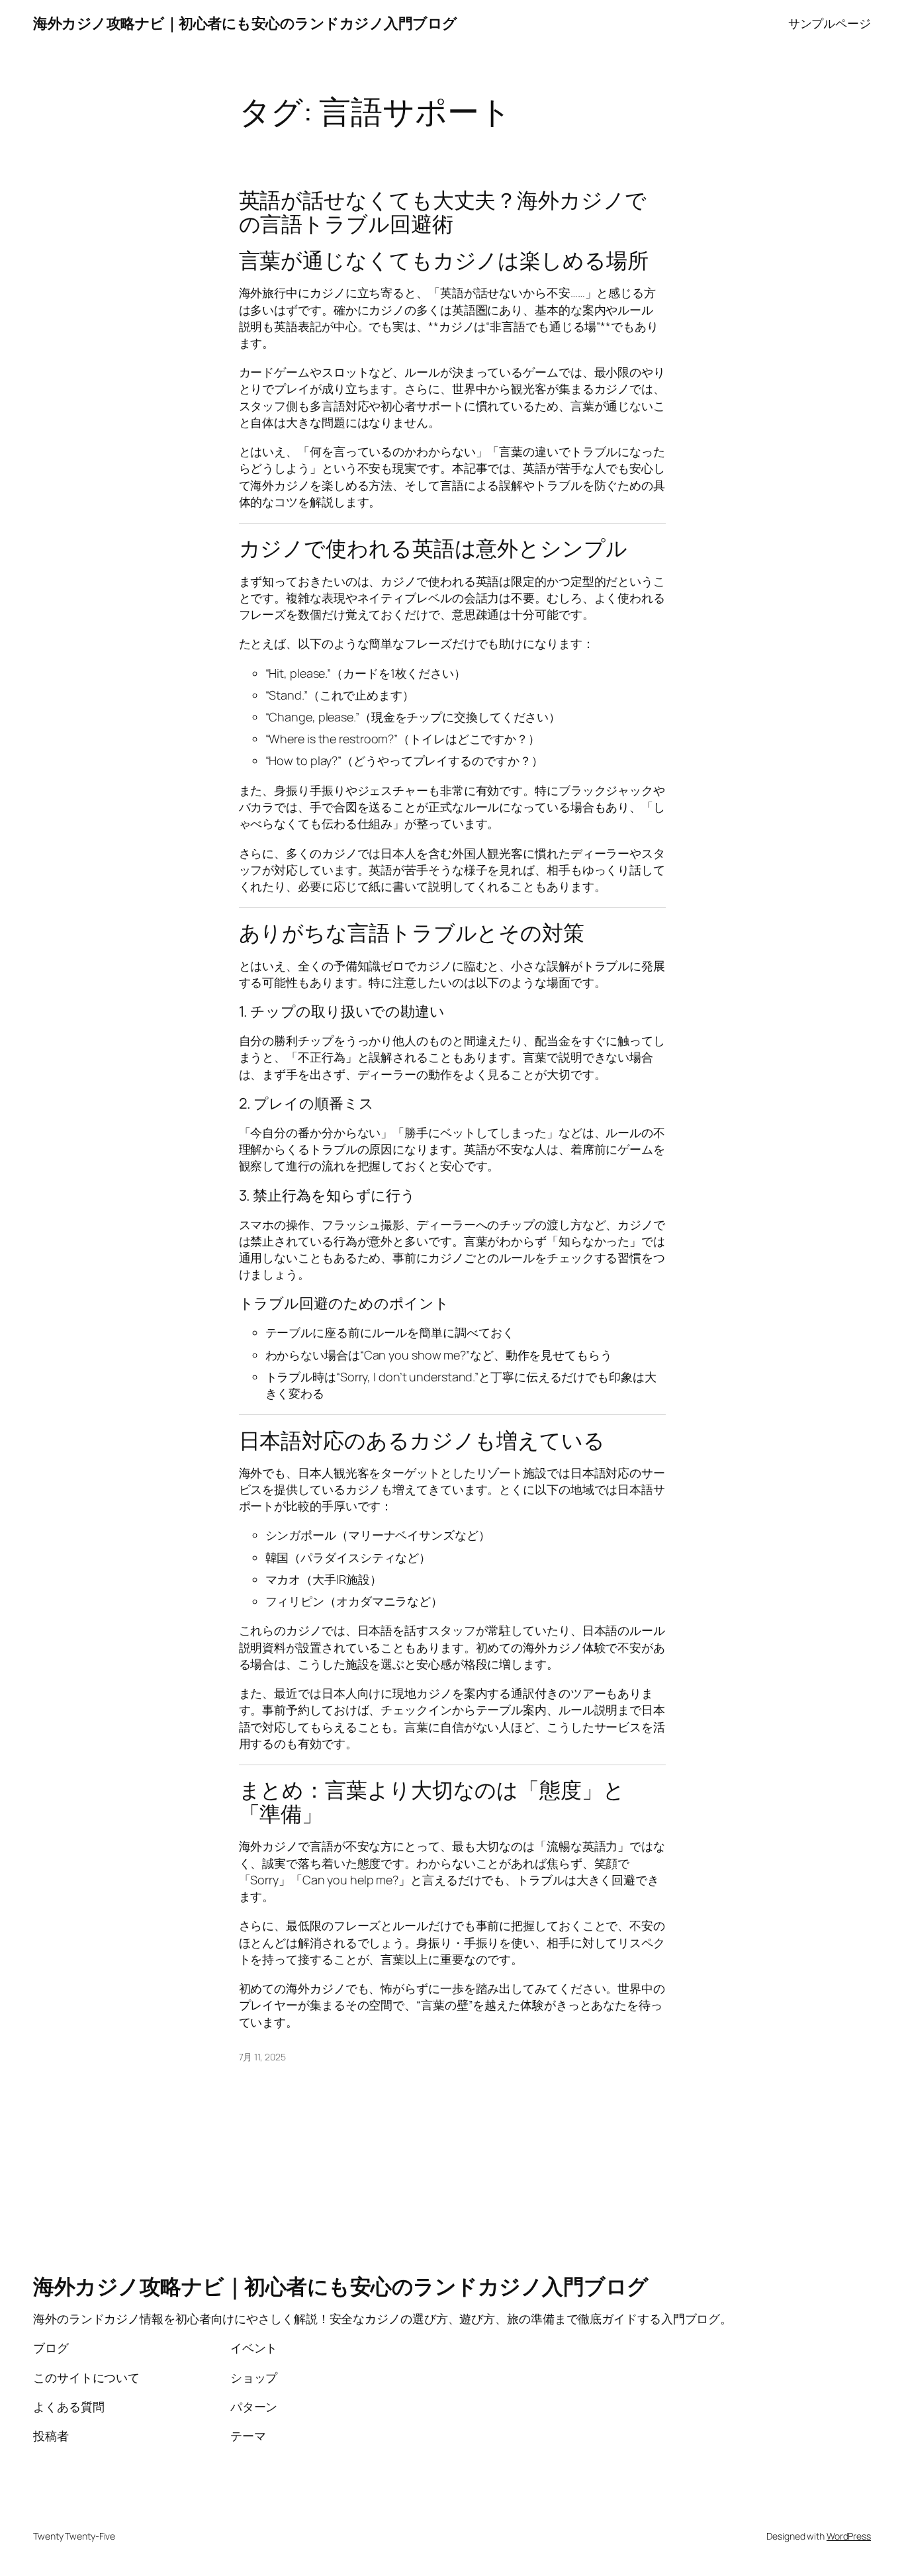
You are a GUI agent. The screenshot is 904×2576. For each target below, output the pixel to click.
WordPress (849, 2536)
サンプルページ (830, 23)
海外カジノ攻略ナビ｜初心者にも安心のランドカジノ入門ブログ (245, 23)
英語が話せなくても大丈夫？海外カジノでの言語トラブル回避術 (443, 212)
